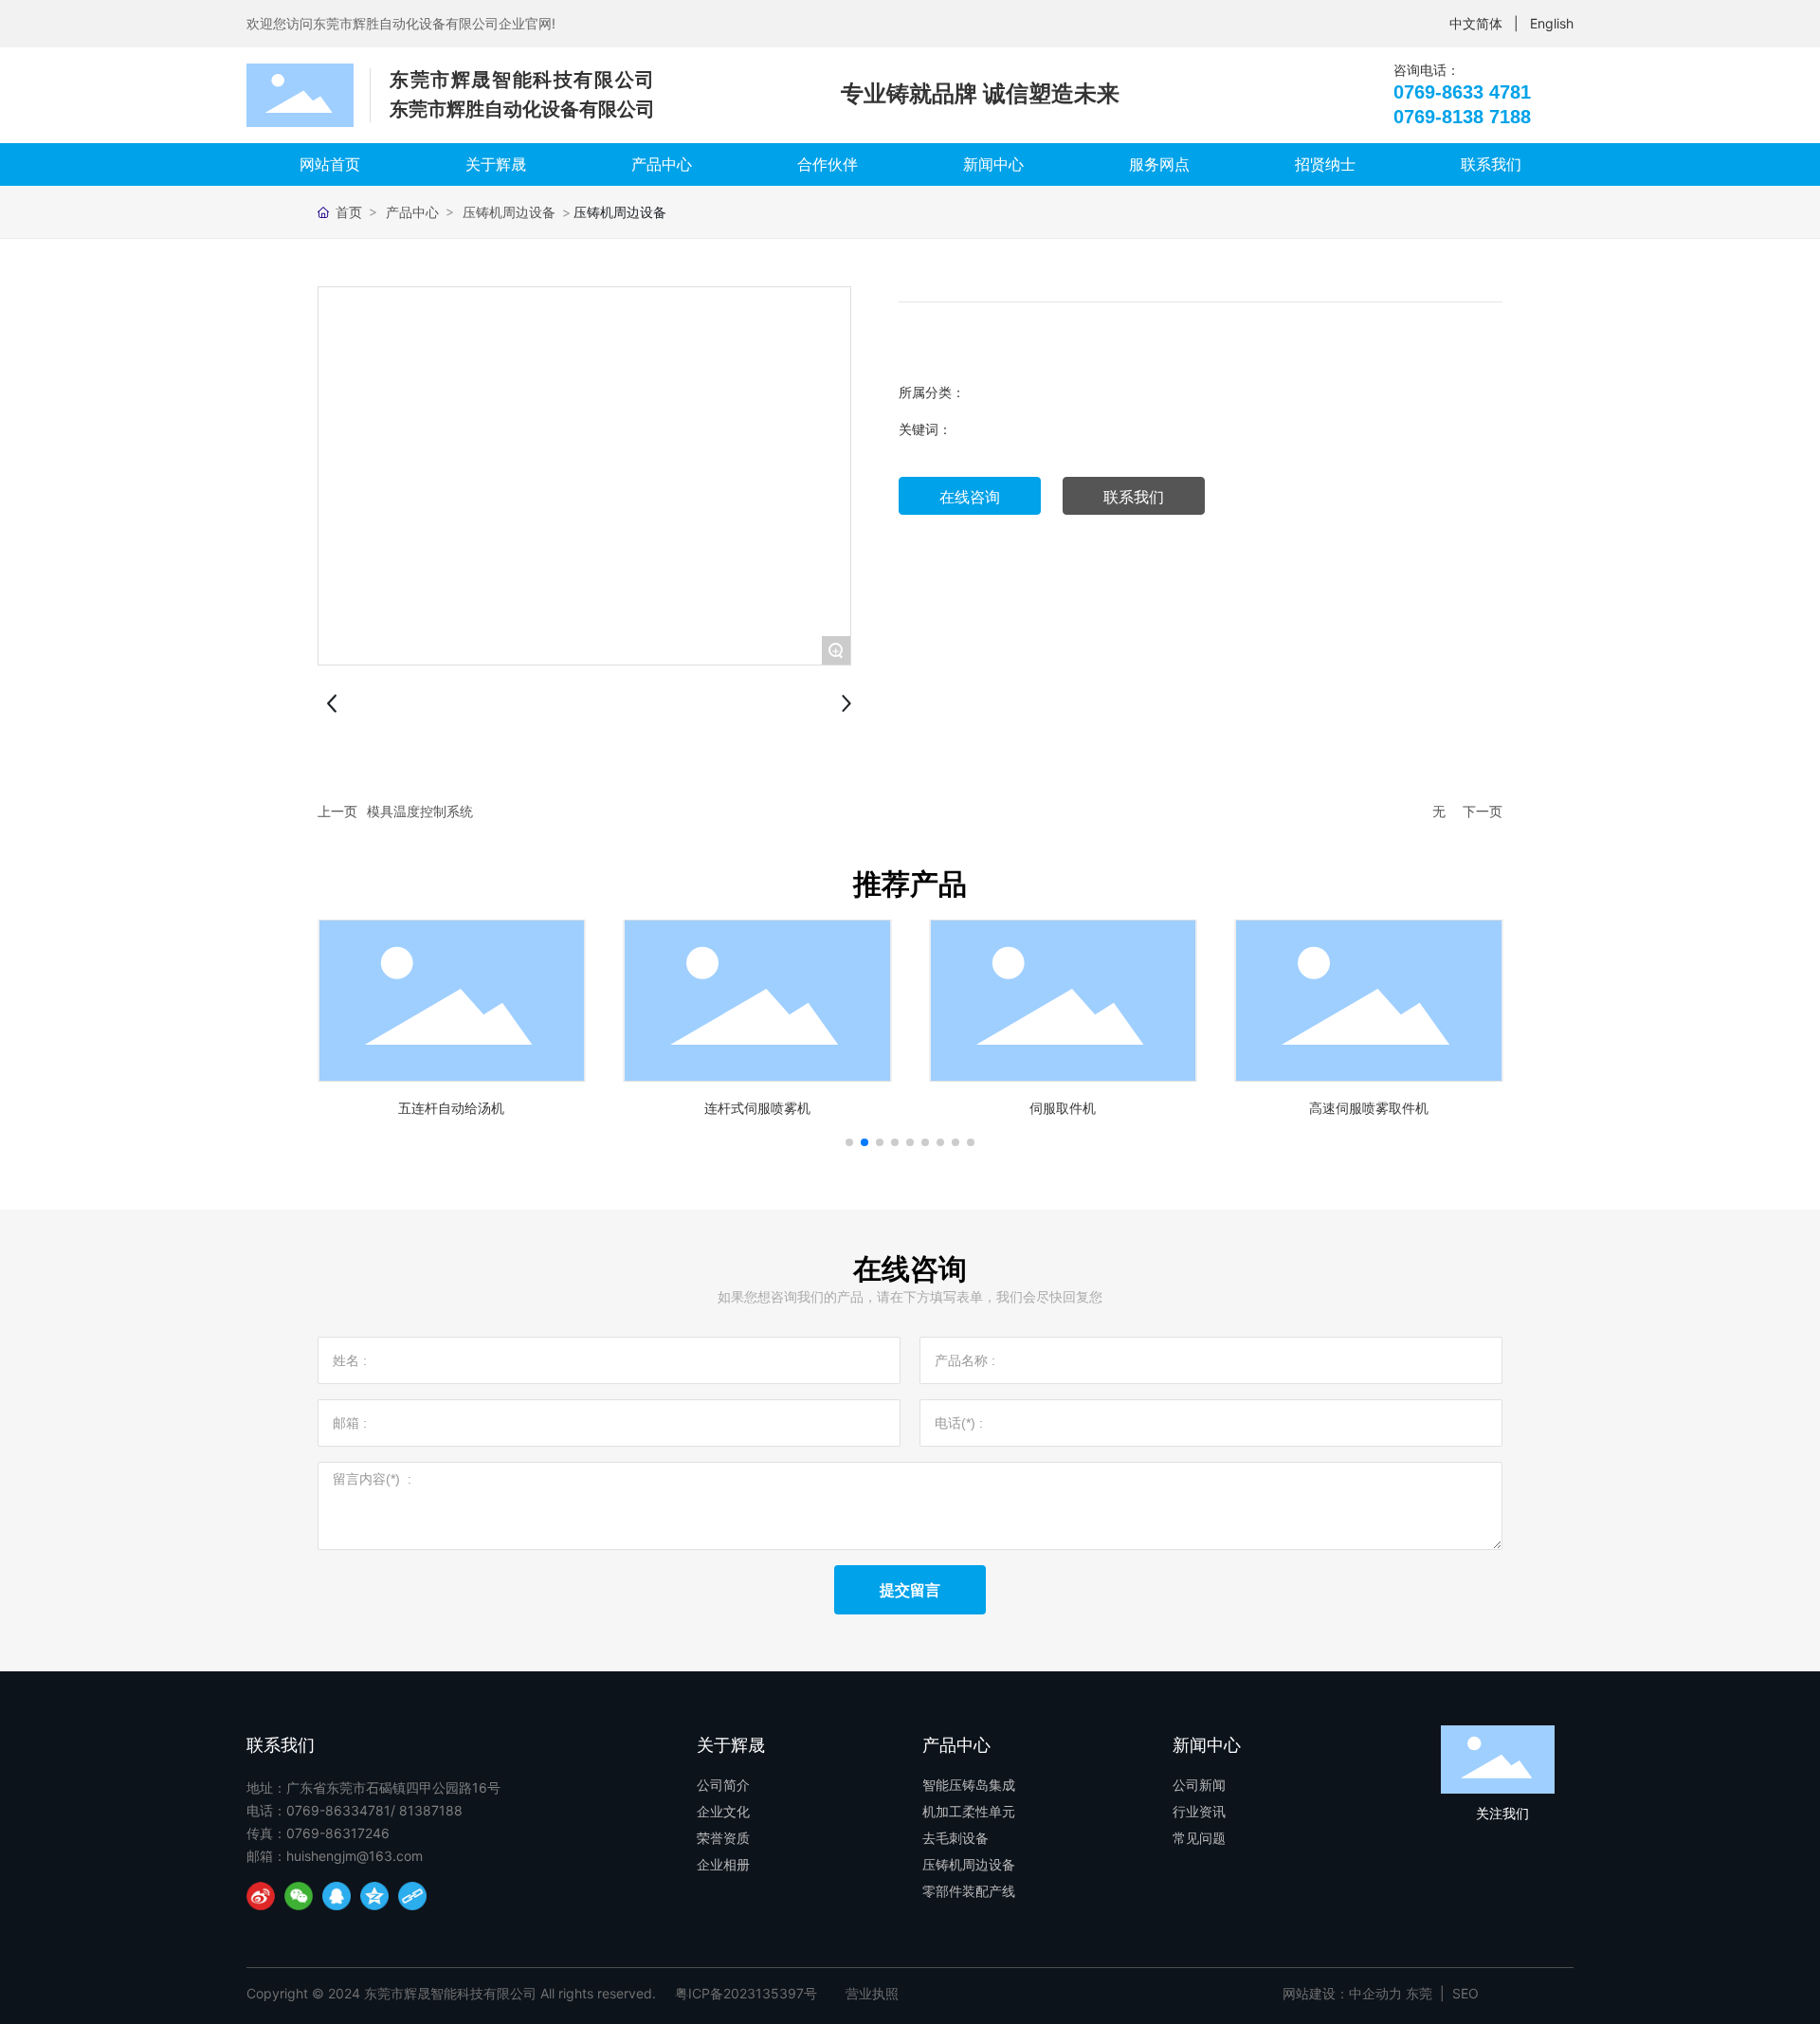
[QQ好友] (337, 1896)
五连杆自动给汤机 (451, 1108)
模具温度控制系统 (420, 811)
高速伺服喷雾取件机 (1369, 1108)
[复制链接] (412, 1896)
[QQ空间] (374, 1896)
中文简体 (1476, 23)
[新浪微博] (261, 1896)
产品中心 (412, 212)
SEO (1465, 1993)
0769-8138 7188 (1462, 117)
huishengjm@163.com (355, 1856)
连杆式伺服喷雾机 (757, 1108)
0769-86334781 (338, 1810)
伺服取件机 (1063, 1108)
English (1552, 23)
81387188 (431, 1810)
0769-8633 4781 (1462, 92)
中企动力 (1375, 1993)
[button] (849, 1142)
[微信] (299, 1896)
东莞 (1419, 1993)
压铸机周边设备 (509, 212)
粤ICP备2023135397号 (746, 1993)
